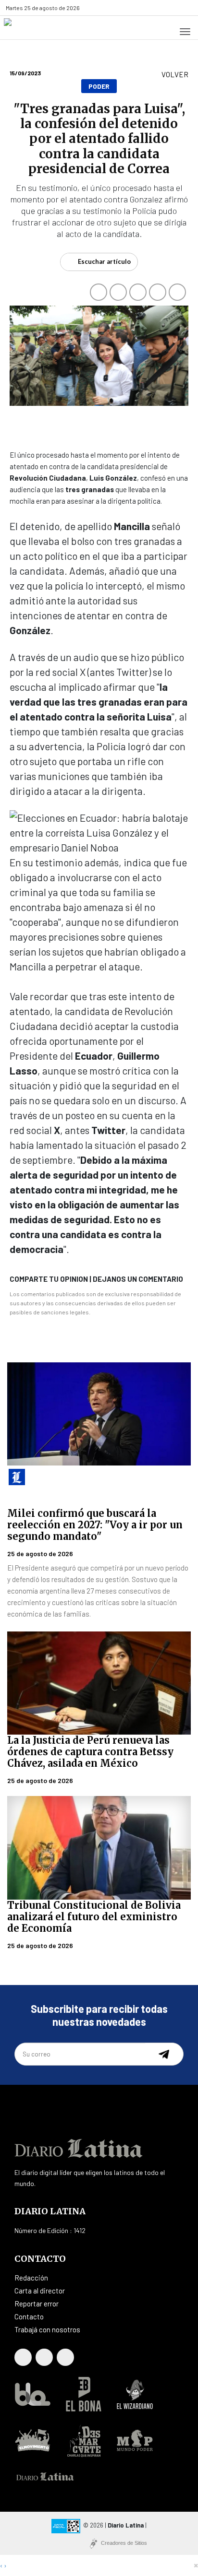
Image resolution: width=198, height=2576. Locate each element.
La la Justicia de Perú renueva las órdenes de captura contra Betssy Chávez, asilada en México (90, 1752)
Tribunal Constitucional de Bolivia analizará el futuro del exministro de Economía (94, 1917)
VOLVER (175, 74)
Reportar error (37, 2304)
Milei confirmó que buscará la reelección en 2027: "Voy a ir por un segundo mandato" (95, 1525)
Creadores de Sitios (124, 2543)
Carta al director (40, 2291)
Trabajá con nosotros (47, 2329)
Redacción (31, 2278)
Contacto (29, 2316)
